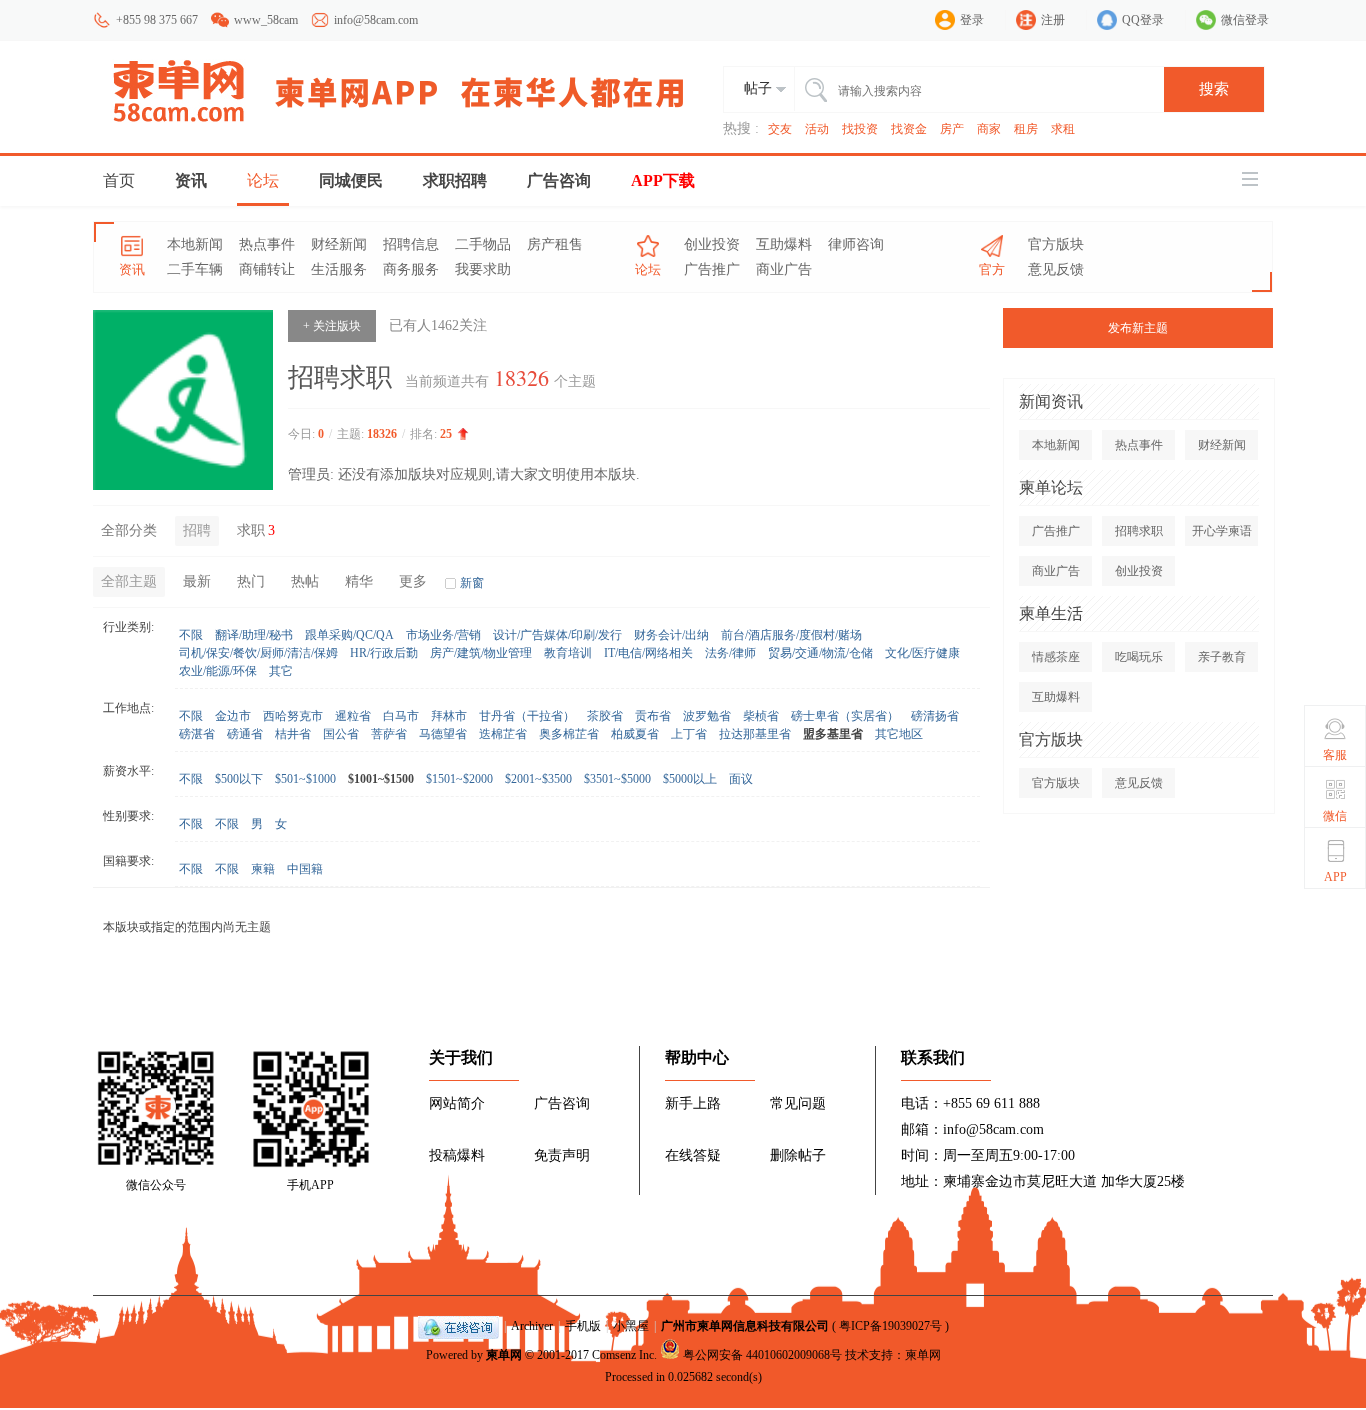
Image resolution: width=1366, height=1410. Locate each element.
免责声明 (562, 1155)
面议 (741, 779)
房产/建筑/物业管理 (481, 653)
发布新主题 (1138, 328)
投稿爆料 (457, 1155)
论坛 (263, 180)
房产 (952, 129)
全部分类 (129, 530)
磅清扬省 (935, 716)
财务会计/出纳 (671, 635)
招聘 (197, 530)
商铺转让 (267, 269)
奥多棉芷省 (569, 734)
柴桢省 (761, 716)
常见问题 (798, 1103)
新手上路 (693, 1103)
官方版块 (1056, 244)
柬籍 (263, 869)
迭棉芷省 (503, 734)
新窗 (472, 583)
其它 (281, 671)
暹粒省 (353, 716)
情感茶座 (1056, 657)
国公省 (341, 734)
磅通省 (245, 734)
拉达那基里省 (755, 734)
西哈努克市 (293, 716)
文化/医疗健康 (922, 653)
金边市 (233, 716)
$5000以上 (690, 779)
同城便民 (351, 180)
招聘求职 (1139, 531)
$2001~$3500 (538, 779)
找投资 (860, 129)
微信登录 (1245, 20)
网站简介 (457, 1103)
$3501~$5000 (617, 779)
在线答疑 (693, 1155)
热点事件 (267, 244)
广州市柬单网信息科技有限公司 (745, 1326)
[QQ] (458, 1326)
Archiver (532, 1326)
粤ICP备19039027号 (890, 1326)
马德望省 (443, 734)
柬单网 (504, 1355)
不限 (191, 635)
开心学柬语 (1222, 531)
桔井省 (293, 734)
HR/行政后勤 (384, 653)
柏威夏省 (635, 734)
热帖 (305, 581)
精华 (359, 581)
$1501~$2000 (459, 779)
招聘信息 (411, 244)
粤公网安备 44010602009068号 (762, 1355)
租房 (1026, 129)
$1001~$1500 (381, 779)
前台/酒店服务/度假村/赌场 (791, 635)
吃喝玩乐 (1139, 657)
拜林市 (449, 716)
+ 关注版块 (332, 326)
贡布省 (653, 716)
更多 (413, 581)
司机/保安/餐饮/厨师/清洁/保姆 (258, 653)
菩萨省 (389, 734)
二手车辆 (195, 269)
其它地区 (899, 734)
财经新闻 (339, 244)
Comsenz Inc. (624, 1355)
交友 (780, 129)
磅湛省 (197, 734)
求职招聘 (455, 180)
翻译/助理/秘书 (254, 635)
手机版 (583, 1326)
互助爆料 (784, 244)
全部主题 (129, 581)
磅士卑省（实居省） (845, 716)
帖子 (758, 88)
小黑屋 (631, 1326)
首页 (119, 180)
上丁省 (689, 734)
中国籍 (305, 869)
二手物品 (483, 244)
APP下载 (663, 180)
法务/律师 (730, 653)
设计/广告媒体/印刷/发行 (557, 635)
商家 (989, 129)
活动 (817, 129)
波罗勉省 (707, 716)
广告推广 (712, 269)
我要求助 (483, 269)
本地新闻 (195, 244)
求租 (1063, 129)
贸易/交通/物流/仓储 (820, 653)
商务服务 (411, 269)
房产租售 (555, 244)
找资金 (909, 129)
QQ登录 (1143, 20)
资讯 (191, 180)
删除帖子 (798, 1155)
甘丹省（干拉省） (527, 716)
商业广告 (784, 269)
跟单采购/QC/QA (349, 635)
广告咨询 (559, 180)
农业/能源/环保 (218, 671)
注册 (1053, 20)
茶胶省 (605, 716)
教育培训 (568, 653)
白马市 (401, 716)
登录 (972, 20)
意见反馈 (1056, 269)
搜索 (1214, 89)
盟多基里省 (833, 734)
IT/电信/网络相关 (648, 653)
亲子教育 (1222, 657)
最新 (197, 581)
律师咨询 (856, 244)
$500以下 (239, 779)
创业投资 (712, 244)
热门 (251, 581)
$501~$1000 (305, 779)
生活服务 (339, 269)
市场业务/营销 (443, 635)
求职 (256, 530)
